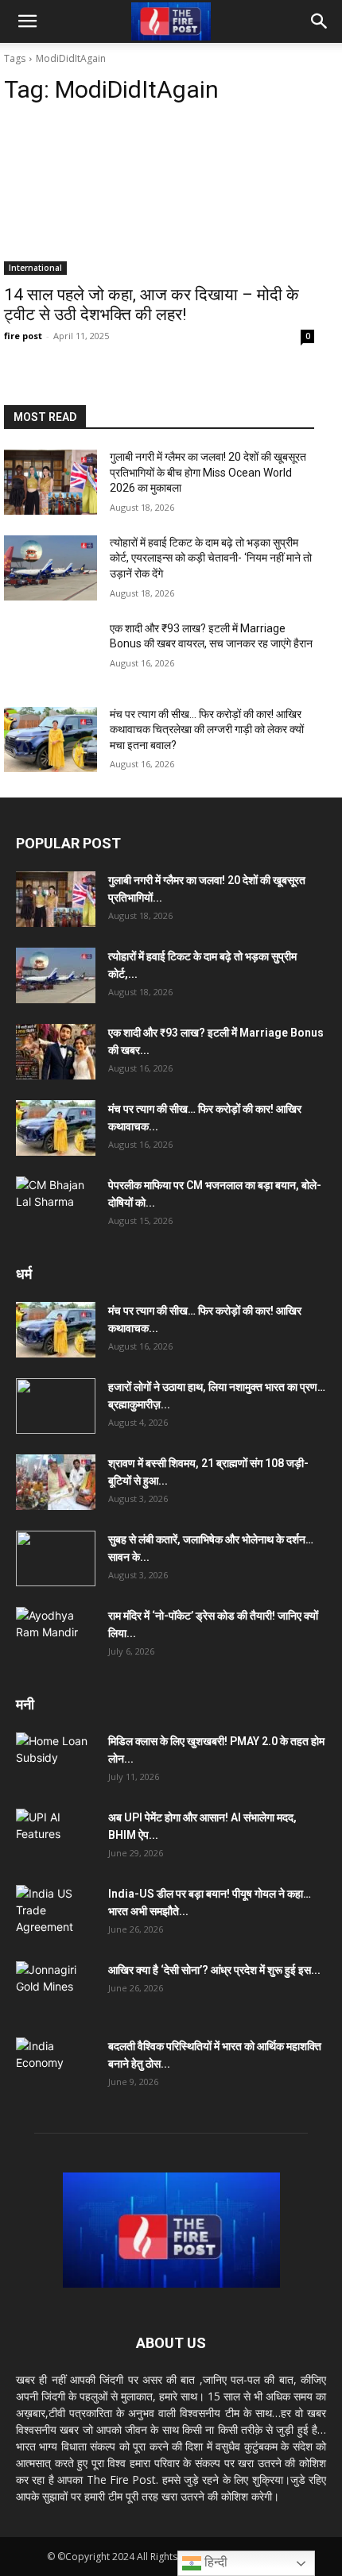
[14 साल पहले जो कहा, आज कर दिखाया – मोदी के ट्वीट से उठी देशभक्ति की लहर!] (159, 197)
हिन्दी (214, 2562)
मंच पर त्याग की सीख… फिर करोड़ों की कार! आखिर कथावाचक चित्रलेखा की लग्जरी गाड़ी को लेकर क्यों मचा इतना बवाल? (207, 730)
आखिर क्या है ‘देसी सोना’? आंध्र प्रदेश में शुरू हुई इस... (214, 1970)
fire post (23, 336)
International (35, 268)
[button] (27, 21)
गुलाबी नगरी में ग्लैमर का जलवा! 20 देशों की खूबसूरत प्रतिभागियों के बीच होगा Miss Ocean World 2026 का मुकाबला (208, 472)
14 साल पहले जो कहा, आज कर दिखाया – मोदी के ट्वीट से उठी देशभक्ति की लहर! (152, 305)
